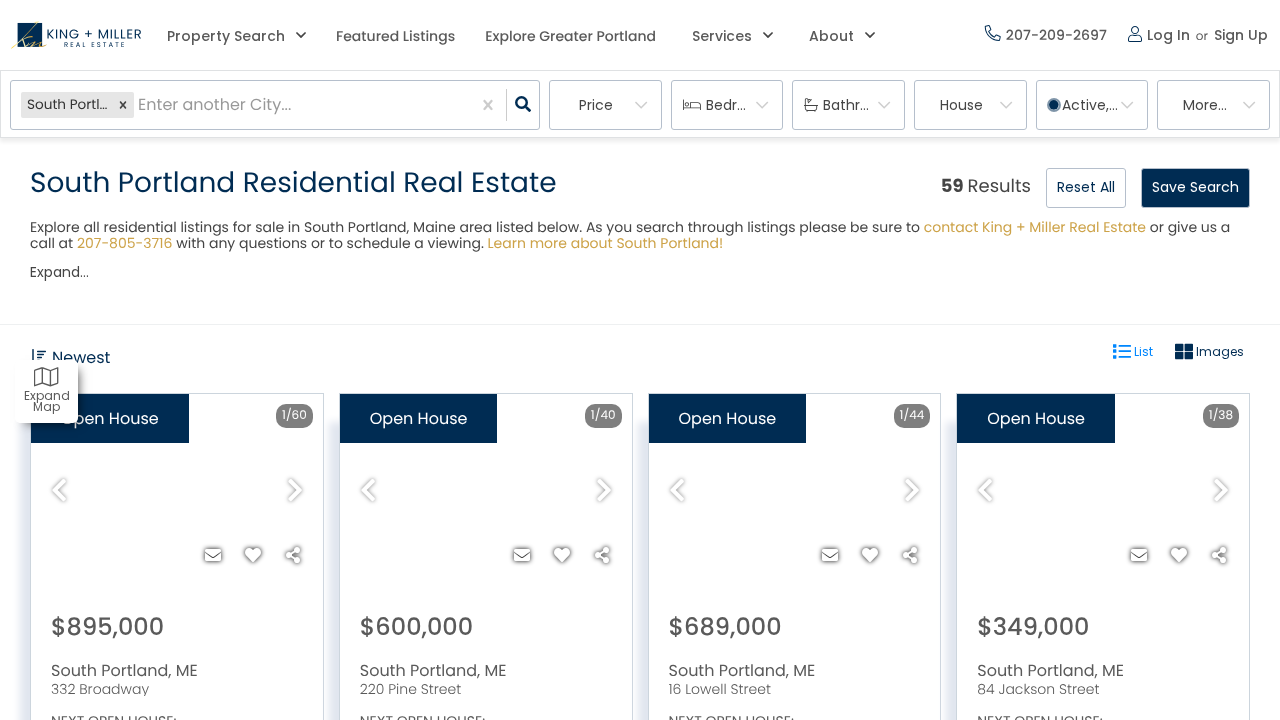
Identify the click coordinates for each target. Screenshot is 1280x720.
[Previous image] (59, 491)
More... (1205, 105)
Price (596, 105)
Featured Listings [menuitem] (395, 36)
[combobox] (140, 105)
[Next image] (295, 491)
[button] (123, 104)
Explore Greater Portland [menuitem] (570, 36)
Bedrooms (741, 105)
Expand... (59, 272)
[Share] (293, 556)
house (961, 105)
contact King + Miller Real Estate (1035, 227)
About (831, 36)
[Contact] (213, 556)
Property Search (226, 36)
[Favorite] (253, 556)
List (1142, 351)
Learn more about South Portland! (606, 243)
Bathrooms (861, 105)
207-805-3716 (125, 243)
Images (1218, 351)
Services (722, 36)
